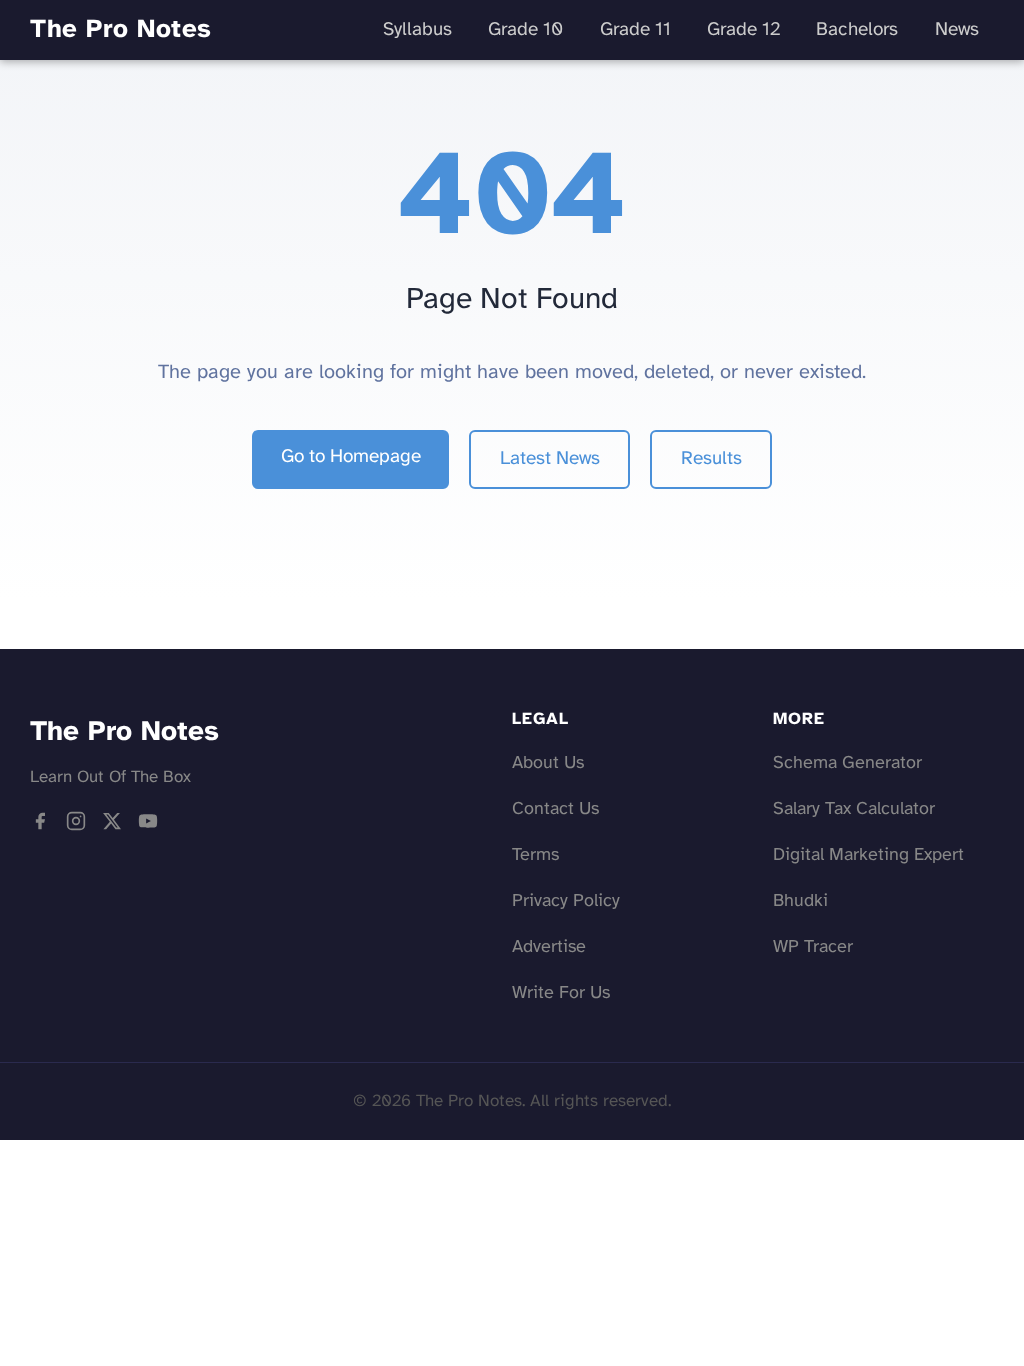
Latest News (550, 459)
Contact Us (555, 809)
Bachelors (857, 30)
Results (711, 459)
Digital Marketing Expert (868, 855)
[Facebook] (40, 826)
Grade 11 (635, 30)
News (957, 30)
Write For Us (561, 993)
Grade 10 (525, 30)
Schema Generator (847, 763)
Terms (535, 855)
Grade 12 (743, 30)
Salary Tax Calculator (854, 809)
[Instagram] (76, 826)
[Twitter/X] (112, 826)
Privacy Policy (566, 901)
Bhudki (800, 901)
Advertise (549, 947)
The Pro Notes (121, 30)
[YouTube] (148, 826)
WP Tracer (813, 947)
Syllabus (417, 30)
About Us (548, 763)
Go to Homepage (351, 457)
